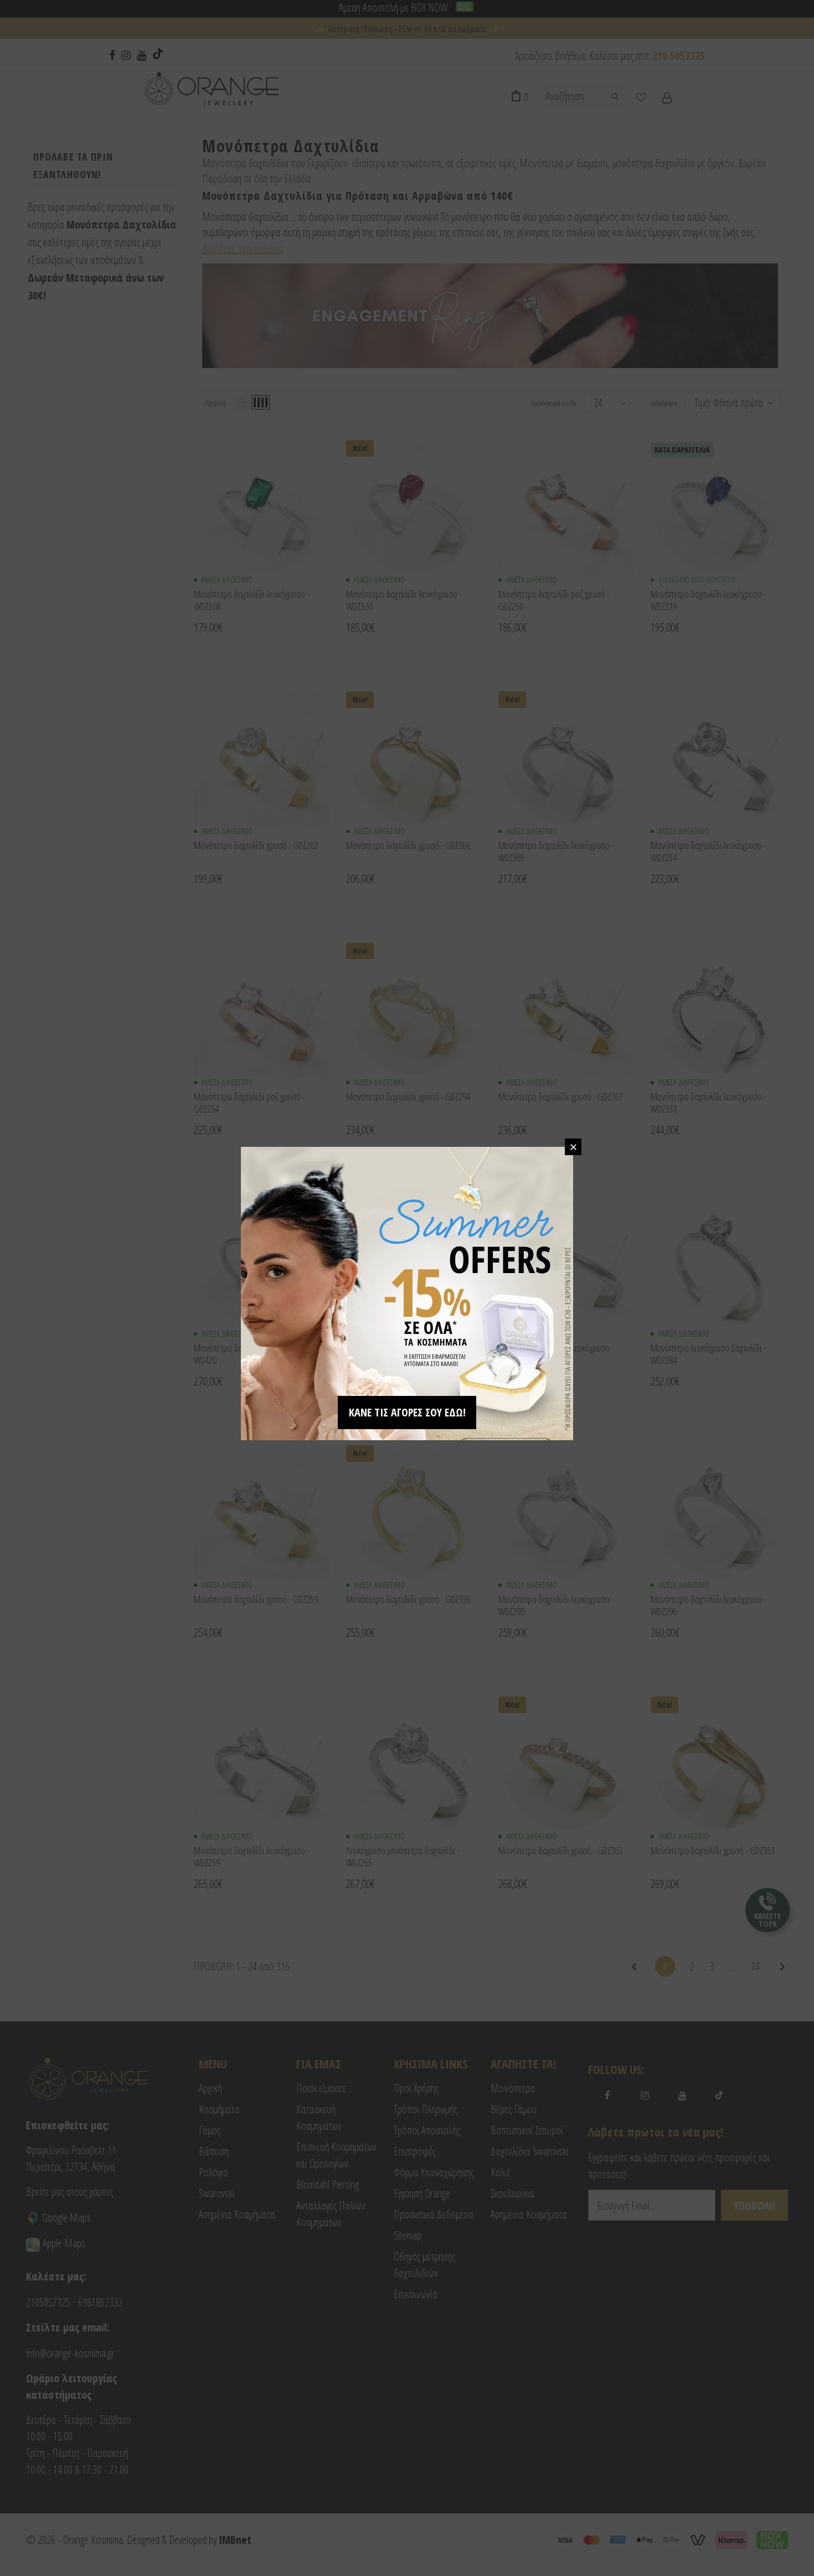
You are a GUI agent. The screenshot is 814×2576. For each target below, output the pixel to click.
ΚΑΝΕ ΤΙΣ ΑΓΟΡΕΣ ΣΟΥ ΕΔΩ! (407, 1412)
